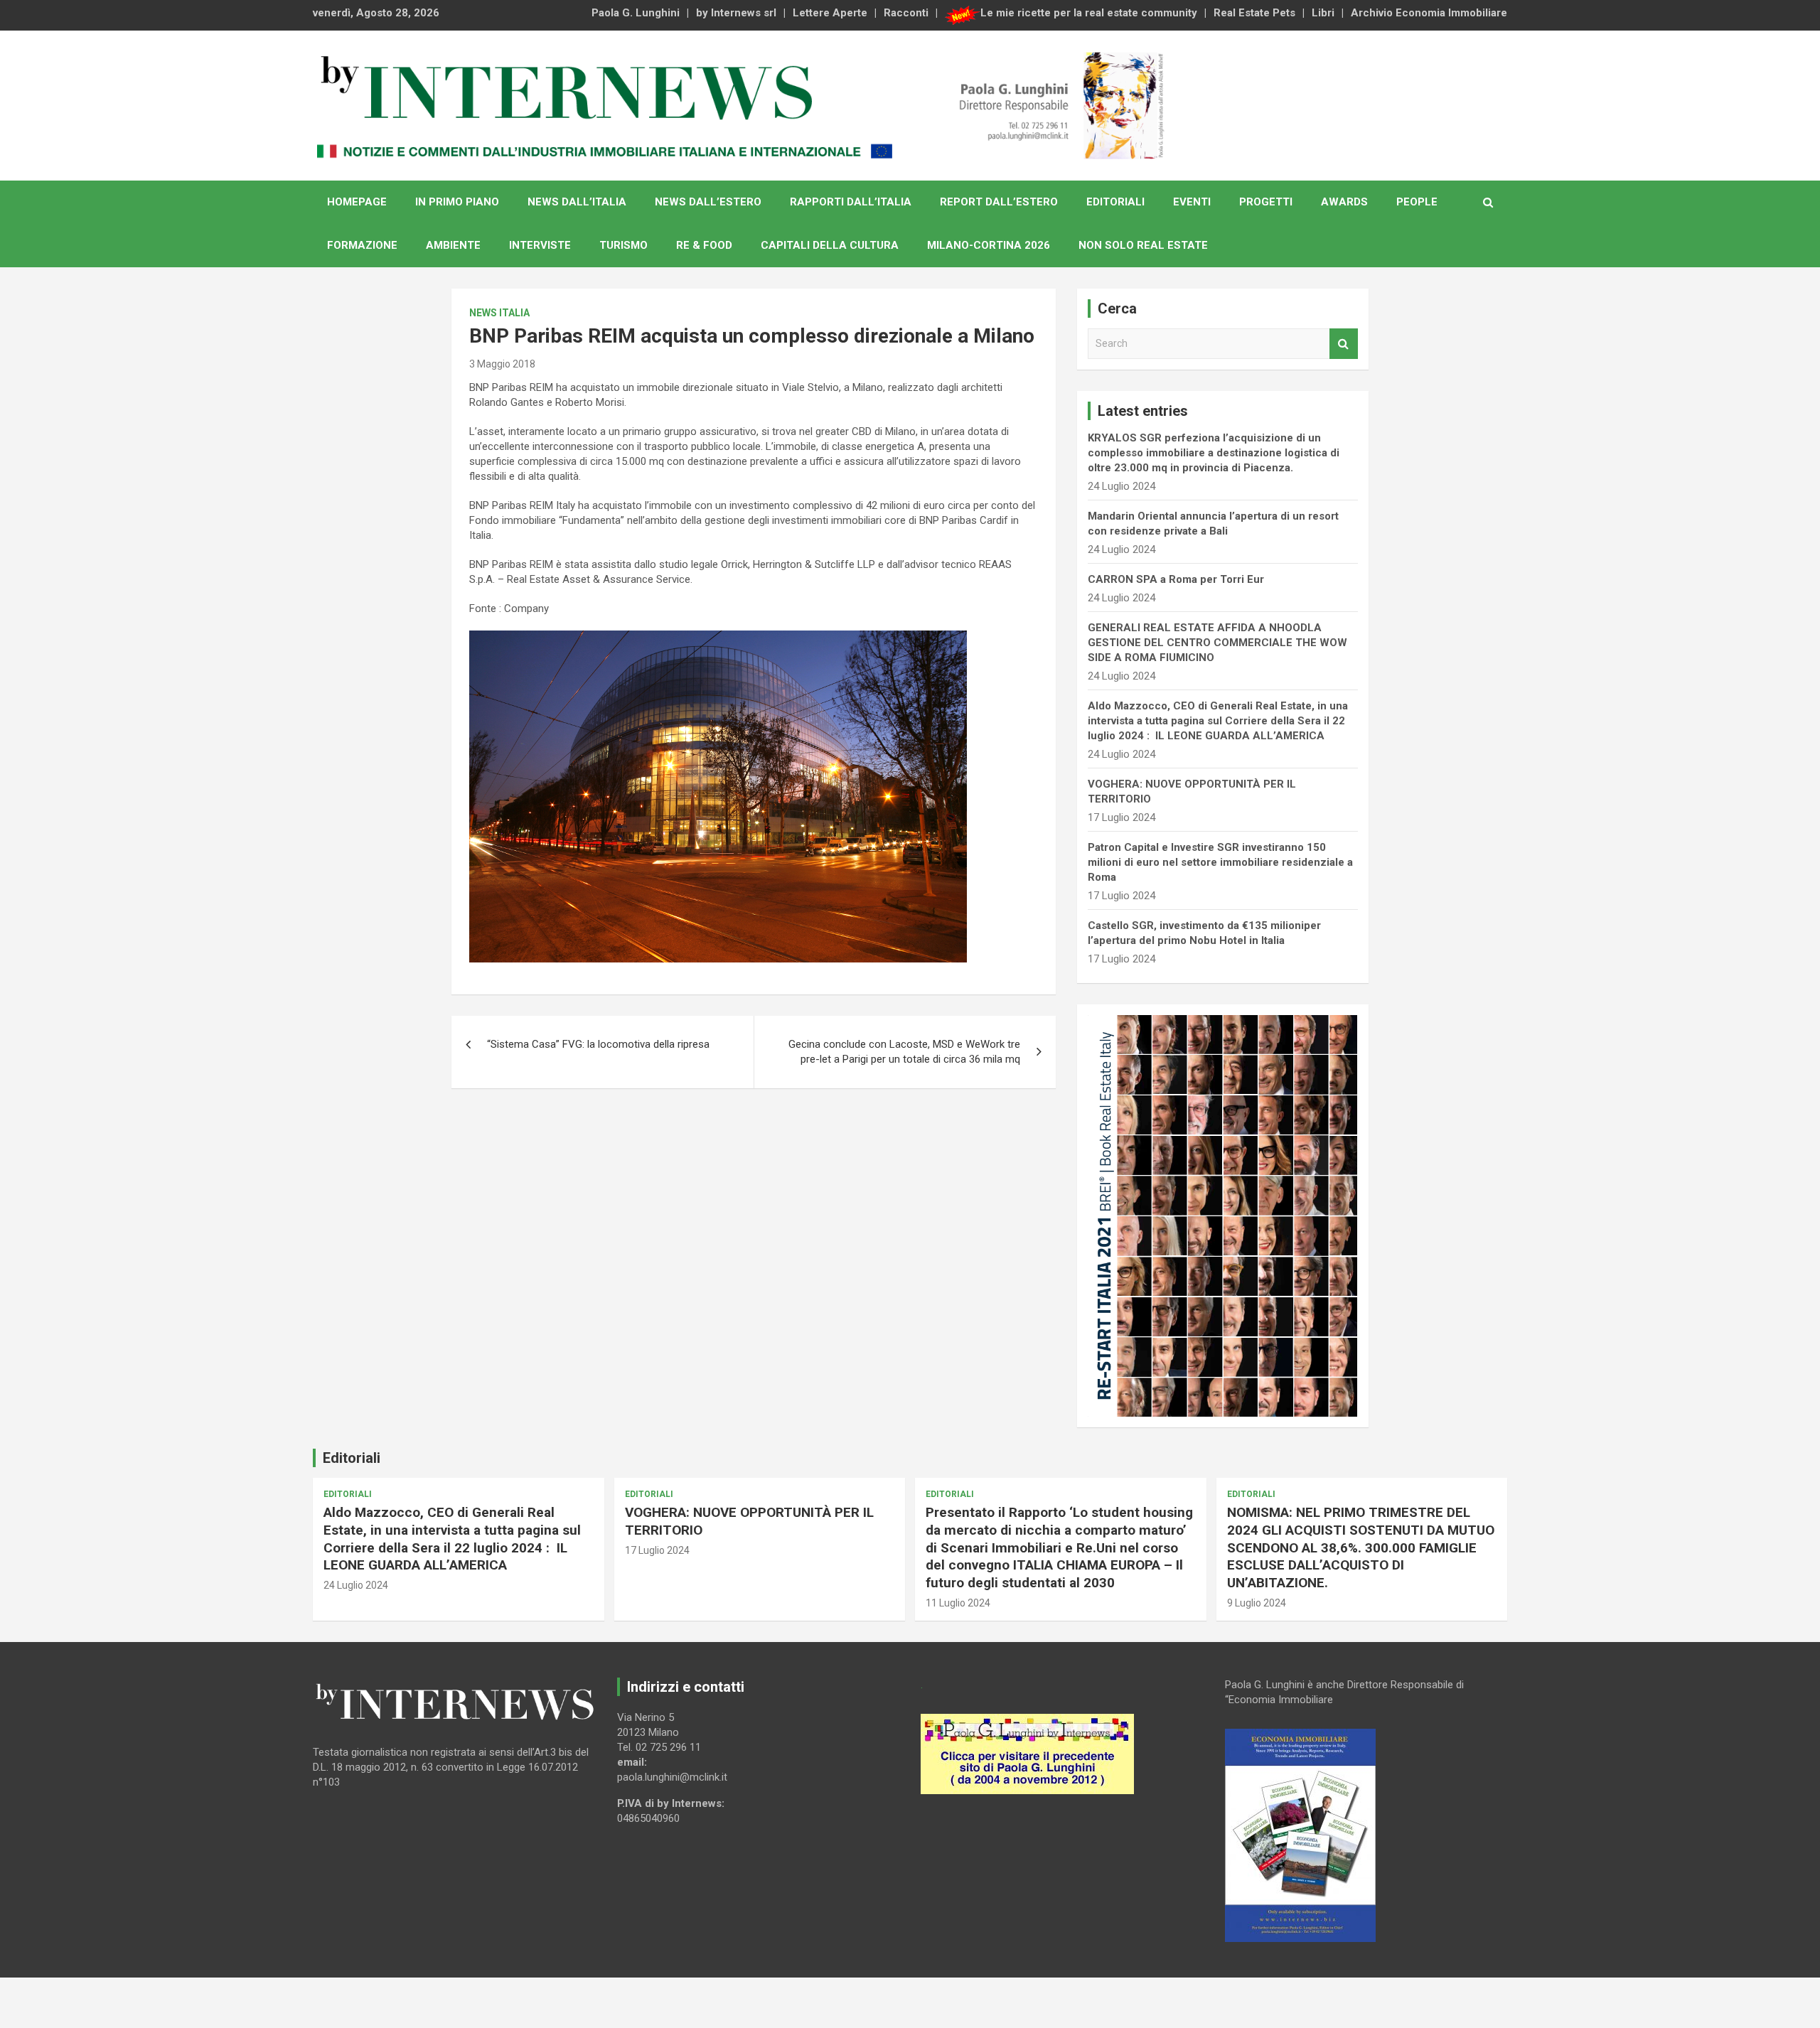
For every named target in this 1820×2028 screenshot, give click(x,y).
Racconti (906, 13)
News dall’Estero (708, 202)
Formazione (362, 245)
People (1417, 202)
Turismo (623, 245)
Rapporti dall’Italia (851, 202)
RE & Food (704, 245)
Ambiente (453, 245)
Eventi (1192, 202)
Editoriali (1115, 202)
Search (1344, 344)
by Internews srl (736, 13)
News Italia (499, 313)
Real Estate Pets (1254, 13)
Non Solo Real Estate (1143, 245)
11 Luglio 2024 (958, 1603)
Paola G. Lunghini (636, 13)
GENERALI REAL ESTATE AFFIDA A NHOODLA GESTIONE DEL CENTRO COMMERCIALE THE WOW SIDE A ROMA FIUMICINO (1217, 643)
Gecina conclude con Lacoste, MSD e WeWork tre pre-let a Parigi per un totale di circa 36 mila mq (904, 1052)
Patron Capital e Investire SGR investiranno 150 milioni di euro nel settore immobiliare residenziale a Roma (1220, 862)
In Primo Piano (457, 202)
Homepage (357, 202)
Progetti (1266, 202)
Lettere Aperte (830, 13)
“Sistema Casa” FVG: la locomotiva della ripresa (598, 1044)
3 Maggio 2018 (502, 364)
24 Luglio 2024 (356, 1585)
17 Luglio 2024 (657, 1550)
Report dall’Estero (999, 202)
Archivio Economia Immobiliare (1429, 13)
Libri (1323, 13)
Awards (1344, 202)
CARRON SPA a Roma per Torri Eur (1176, 579)
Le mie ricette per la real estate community (1089, 13)
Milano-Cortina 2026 (989, 245)
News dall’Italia (577, 202)
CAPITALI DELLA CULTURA (830, 245)
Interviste (540, 245)
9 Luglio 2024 (1257, 1603)
